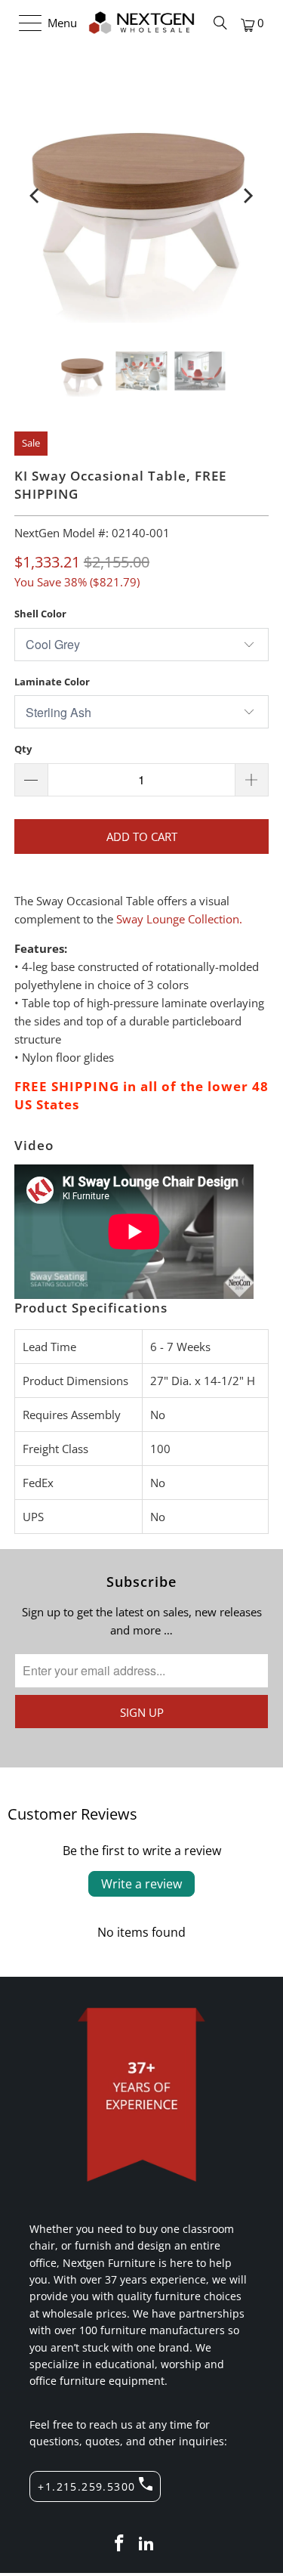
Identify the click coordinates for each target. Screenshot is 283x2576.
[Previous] (36, 196)
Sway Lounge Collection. (179, 919)
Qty (23, 749)
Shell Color (40, 614)
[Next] (247, 196)
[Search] (220, 23)
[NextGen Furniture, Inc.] (142, 23)
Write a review (141, 1884)
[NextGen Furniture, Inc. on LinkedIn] (147, 2544)
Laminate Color (52, 682)
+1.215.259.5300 (86, 2486)
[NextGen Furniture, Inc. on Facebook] (120, 2544)
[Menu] (23, 23)
